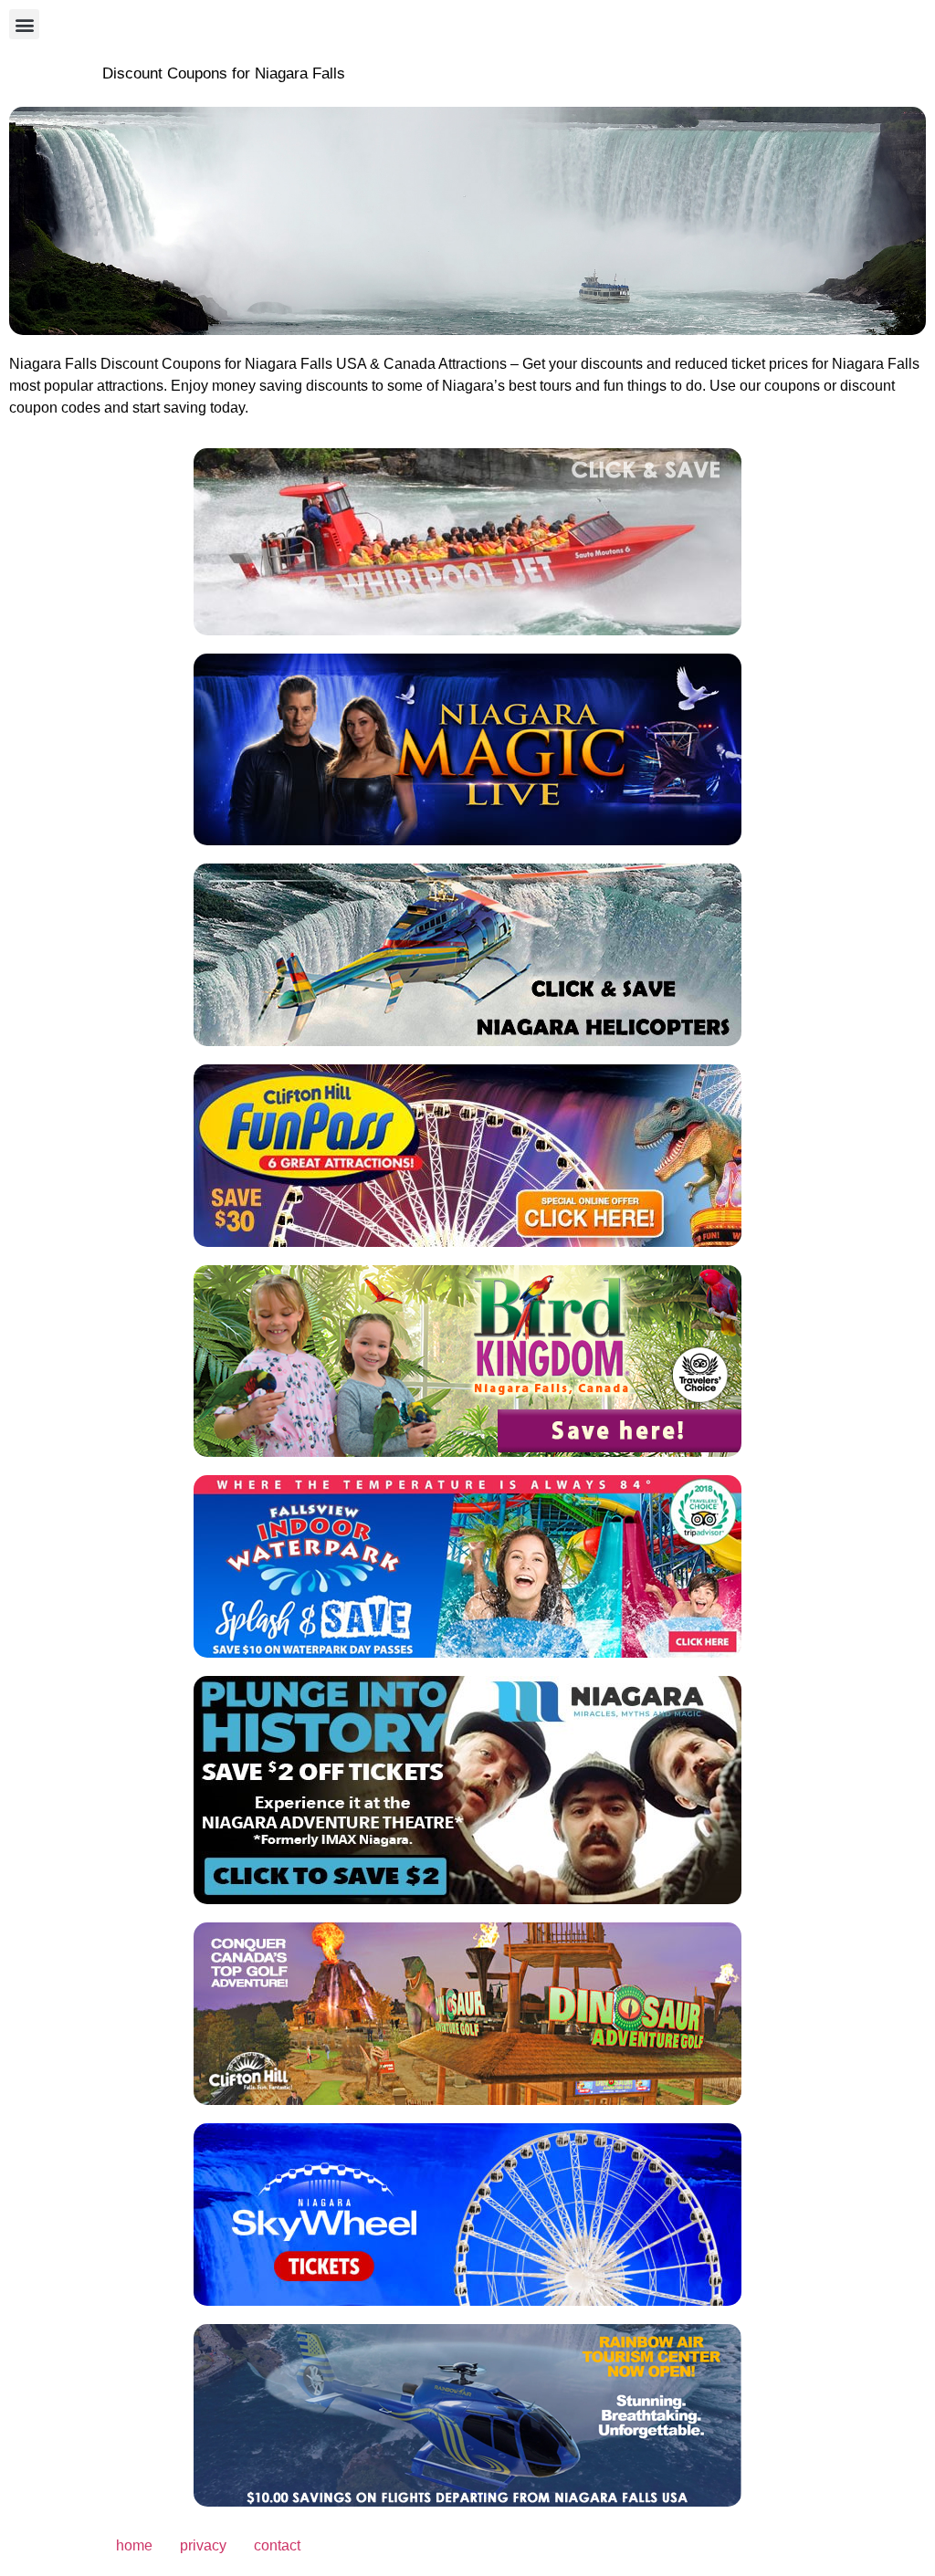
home (134, 2545)
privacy (203, 2545)
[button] (24, 24)
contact (277, 2545)
